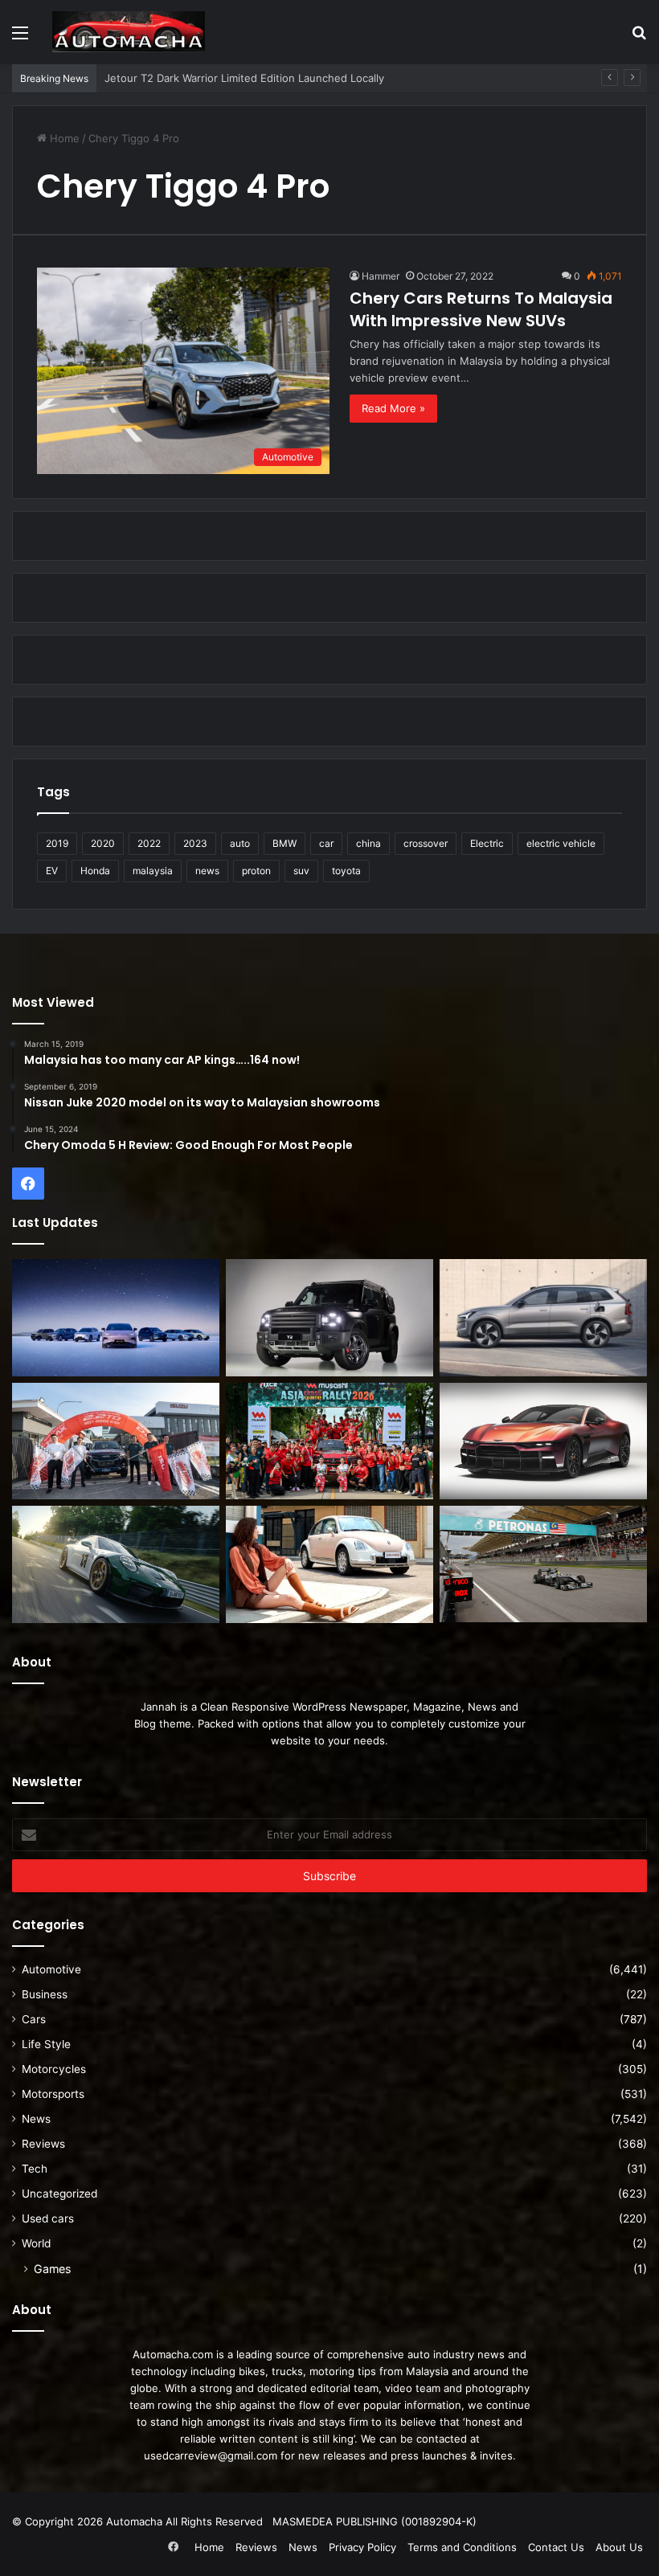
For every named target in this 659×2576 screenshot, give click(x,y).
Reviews (43, 2144)
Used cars (48, 2218)
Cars (34, 2019)
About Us (619, 2547)
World (36, 2243)
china (368, 843)
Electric (487, 843)
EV (52, 871)
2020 (103, 843)
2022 (149, 843)
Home (63, 138)
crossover (426, 843)
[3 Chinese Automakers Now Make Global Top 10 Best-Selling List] (116, 1318)
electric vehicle (561, 843)
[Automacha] (129, 32)
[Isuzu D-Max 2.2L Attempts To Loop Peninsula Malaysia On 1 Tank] (116, 1441)
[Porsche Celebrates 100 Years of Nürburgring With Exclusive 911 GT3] (116, 1564)
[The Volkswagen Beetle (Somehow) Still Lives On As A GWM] (329, 1564)
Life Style (46, 2044)
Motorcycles (54, 2069)
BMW (284, 843)
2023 (195, 843)
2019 (57, 843)
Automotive (51, 1969)
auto (240, 843)
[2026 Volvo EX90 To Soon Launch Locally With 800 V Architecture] (543, 1318)
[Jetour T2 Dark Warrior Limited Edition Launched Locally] (329, 1318)
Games (52, 2269)
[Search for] (639, 38)
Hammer (381, 276)
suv (301, 871)
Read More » (393, 408)
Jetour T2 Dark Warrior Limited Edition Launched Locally (244, 78)
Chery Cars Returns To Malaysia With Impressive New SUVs (481, 309)
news (207, 871)
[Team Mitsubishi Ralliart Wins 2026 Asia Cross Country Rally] (329, 1441)
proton (256, 871)
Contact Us (556, 2547)
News (36, 2119)
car (326, 843)
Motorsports (53, 2094)
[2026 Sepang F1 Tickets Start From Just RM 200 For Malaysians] (543, 1564)
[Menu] (20, 38)
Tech (35, 2169)
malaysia (153, 871)
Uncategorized (59, 2194)
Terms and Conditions (462, 2547)
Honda (95, 871)
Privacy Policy (362, 2547)
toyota (346, 871)
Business (45, 1994)
